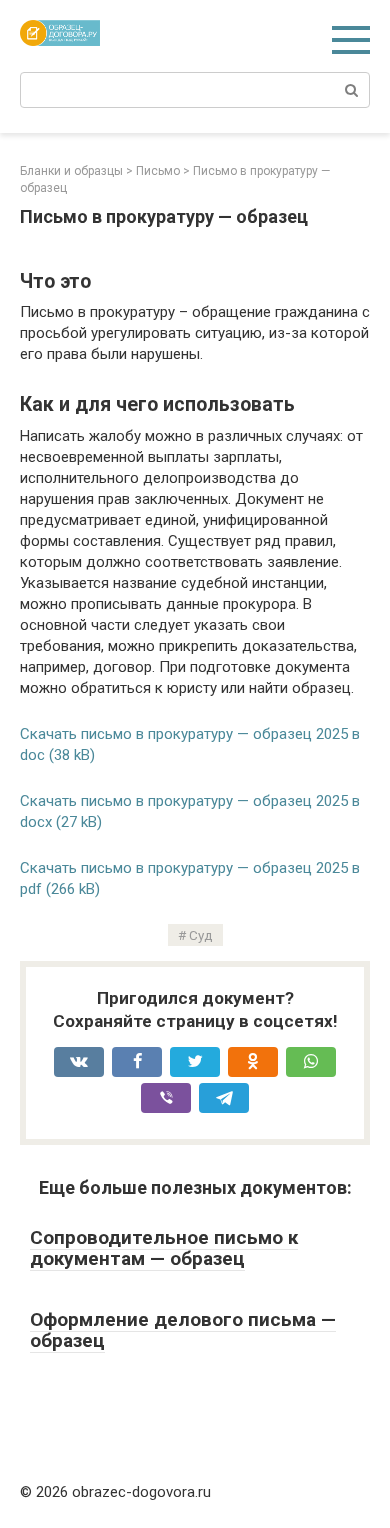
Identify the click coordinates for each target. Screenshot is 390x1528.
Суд (201, 935)
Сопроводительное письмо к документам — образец (164, 1248)
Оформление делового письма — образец (183, 1330)
